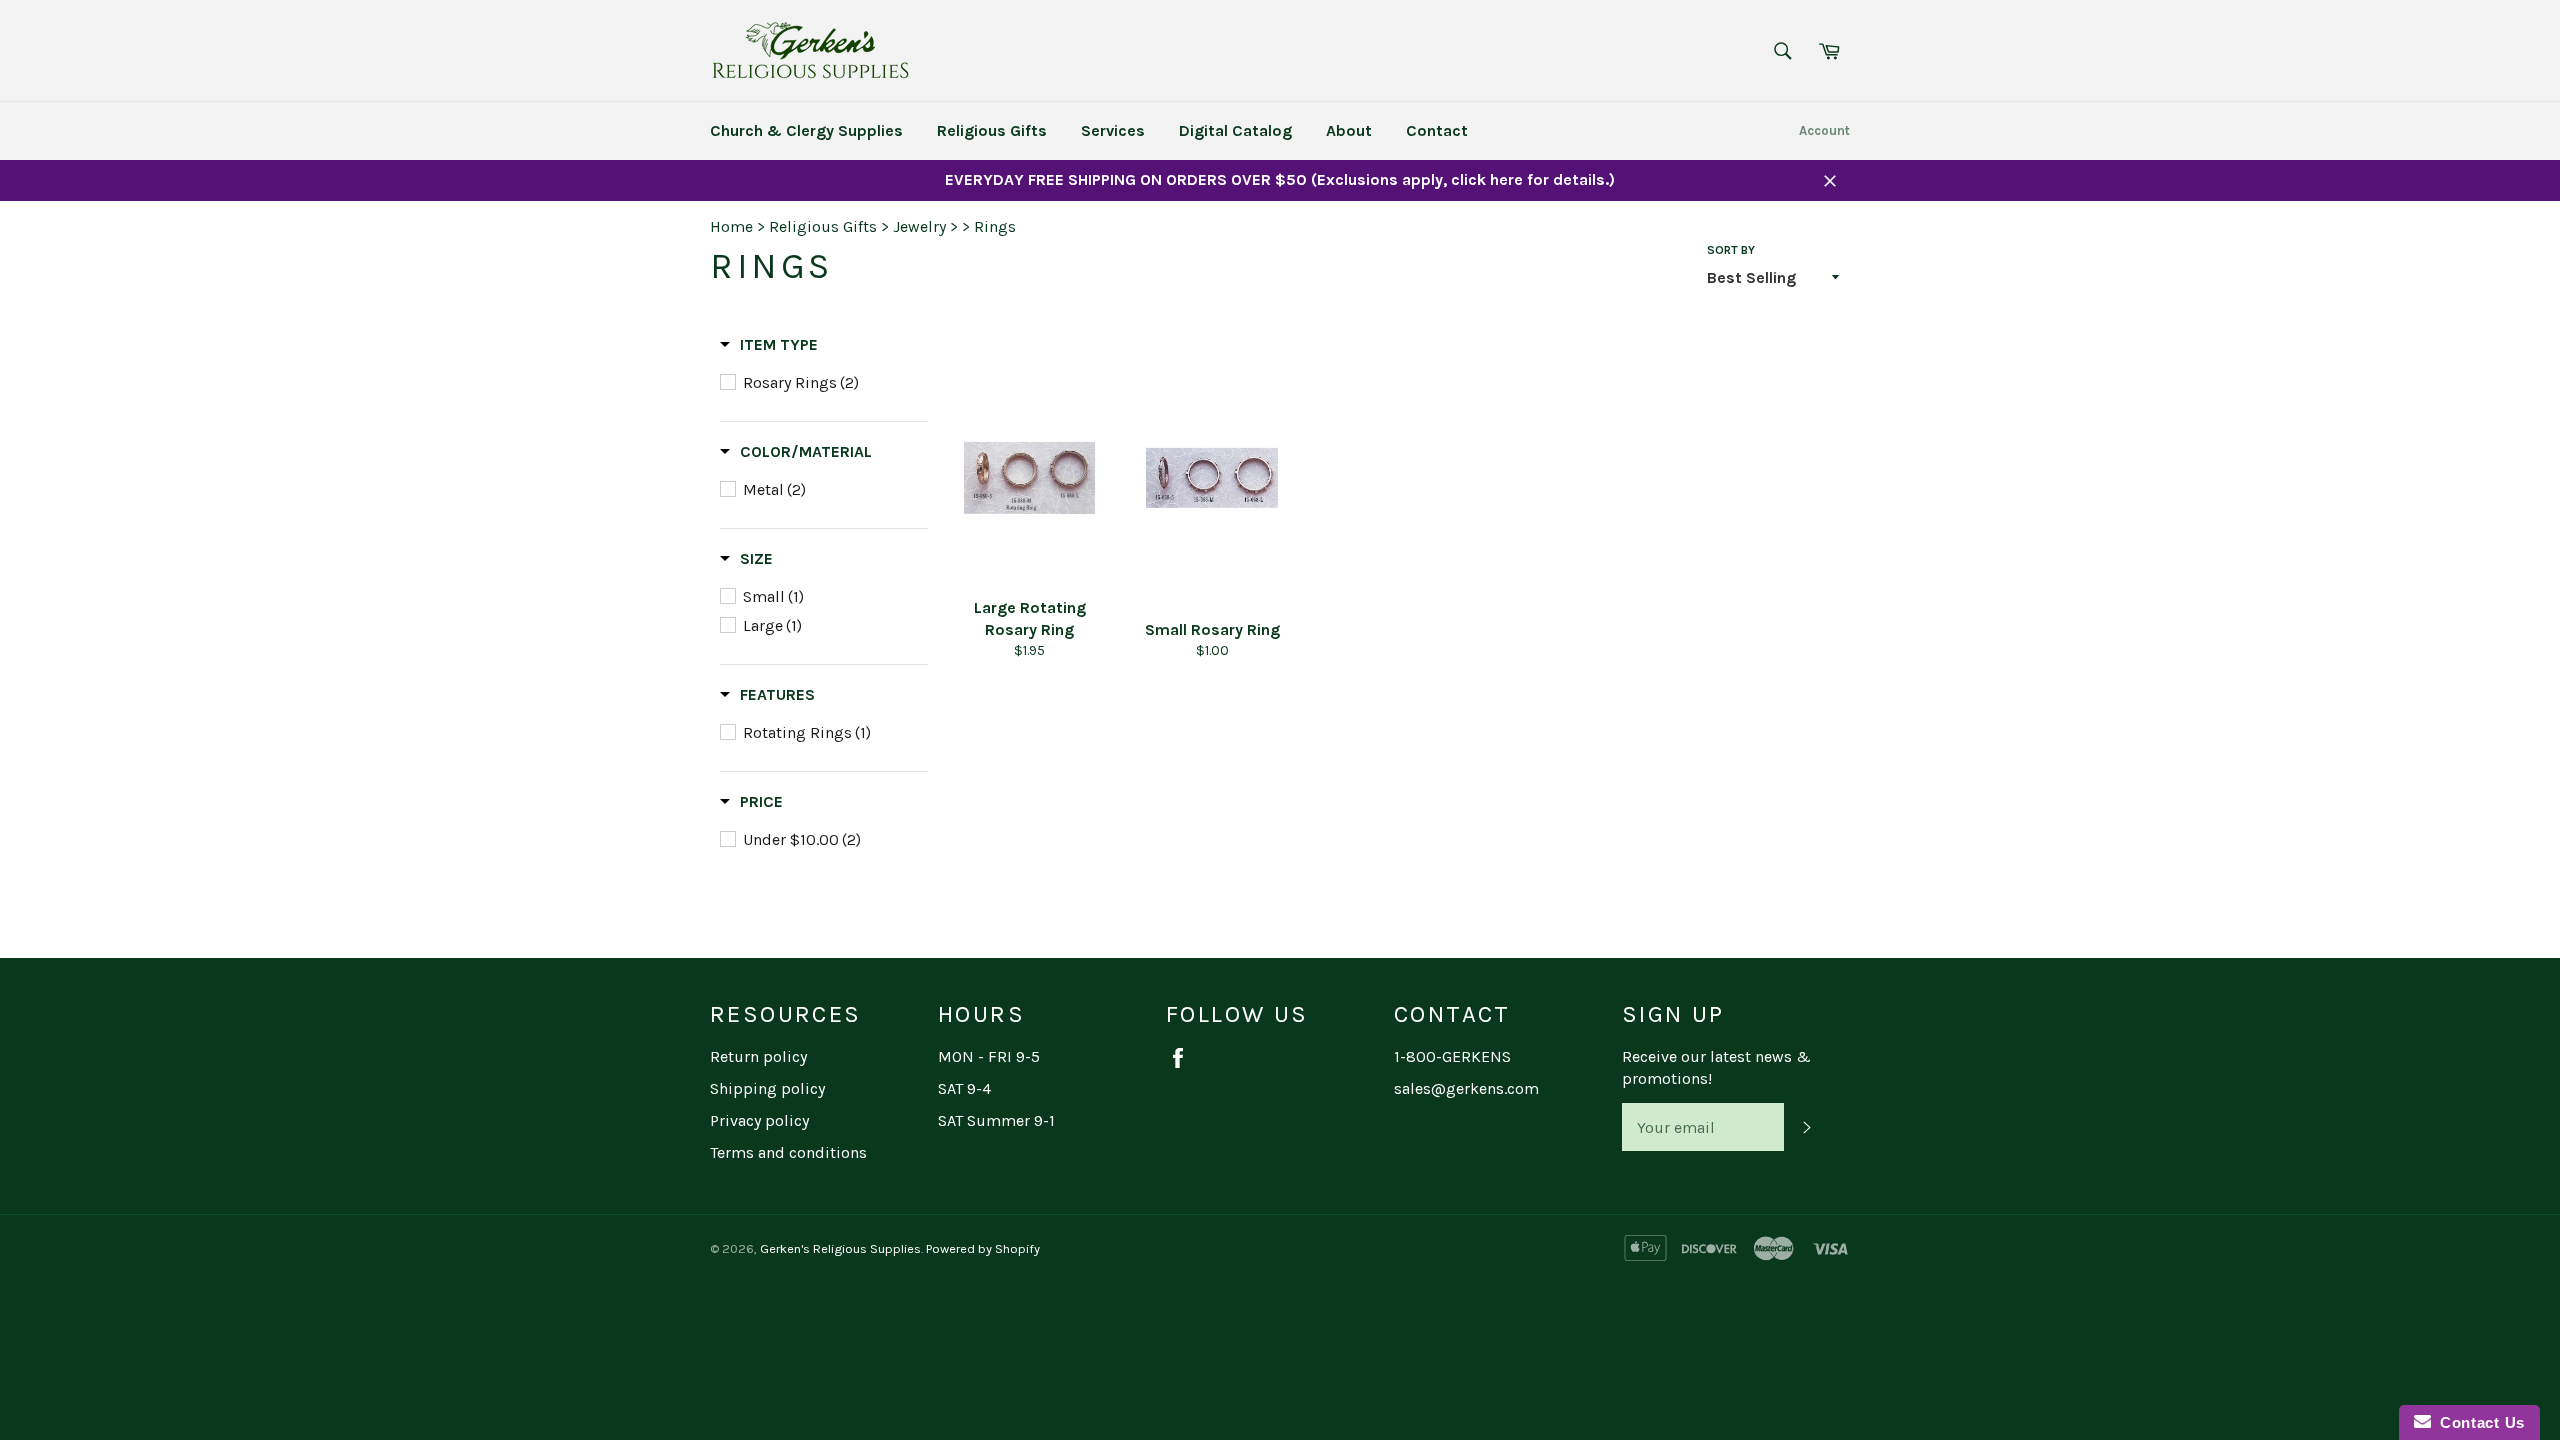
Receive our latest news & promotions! (1716, 1067)
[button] (769, 345)
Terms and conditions (788, 1152)
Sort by (1731, 250)
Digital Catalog (1235, 130)
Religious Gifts (992, 130)
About (1349, 130)
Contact (1437, 130)
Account (1824, 130)
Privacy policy (759, 1120)
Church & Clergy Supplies (806, 130)
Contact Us (2478, 1422)
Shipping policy (767, 1088)
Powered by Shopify (983, 1248)
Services (1113, 130)
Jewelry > (925, 226)
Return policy (758, 1056)
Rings (995, 226)
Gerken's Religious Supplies (840, 1248)
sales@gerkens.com (1466, 1088)
